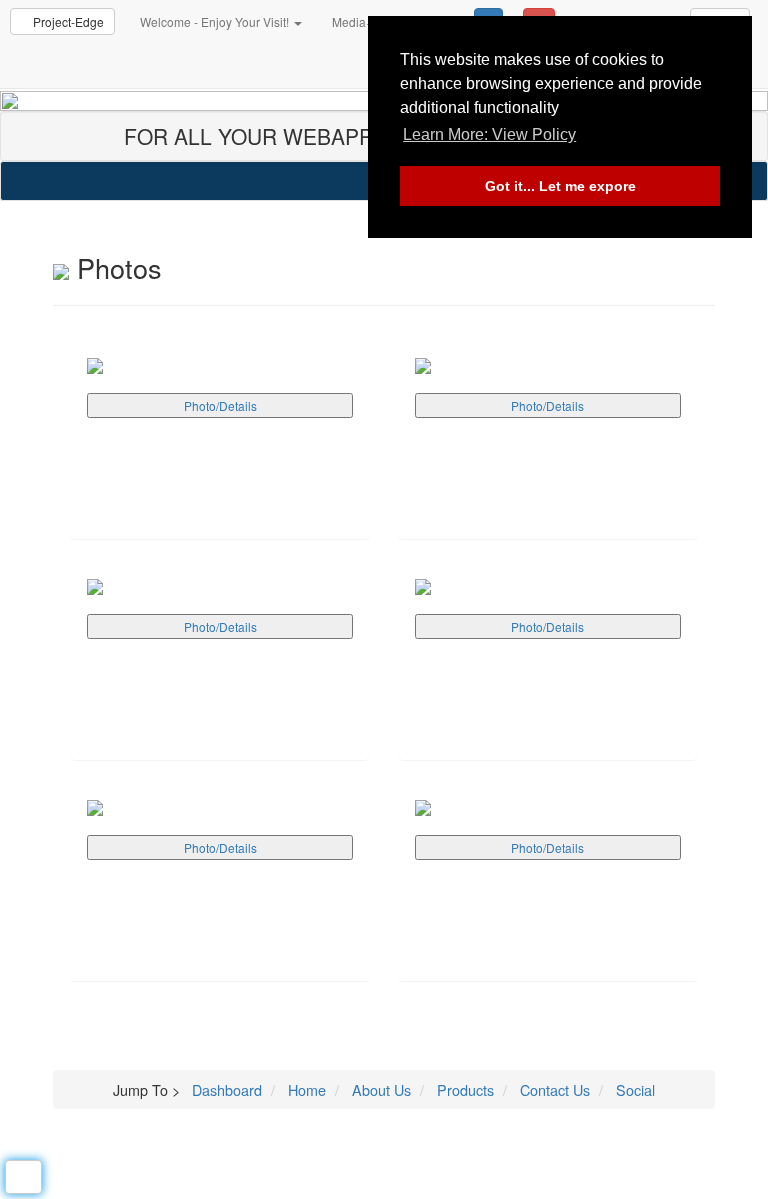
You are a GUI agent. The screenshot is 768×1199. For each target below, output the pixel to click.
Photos (115, 267)
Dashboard (227, 1089)
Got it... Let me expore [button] (560, 186)
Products (463, 1089)
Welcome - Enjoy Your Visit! (216, 21)
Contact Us (553, 1089)
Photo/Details (220, 405)
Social (633, 1089)
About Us (379, 1089)
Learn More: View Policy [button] (489, 134)
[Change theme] (23, 1177)
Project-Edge (67, 21)
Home (305, 1089)
